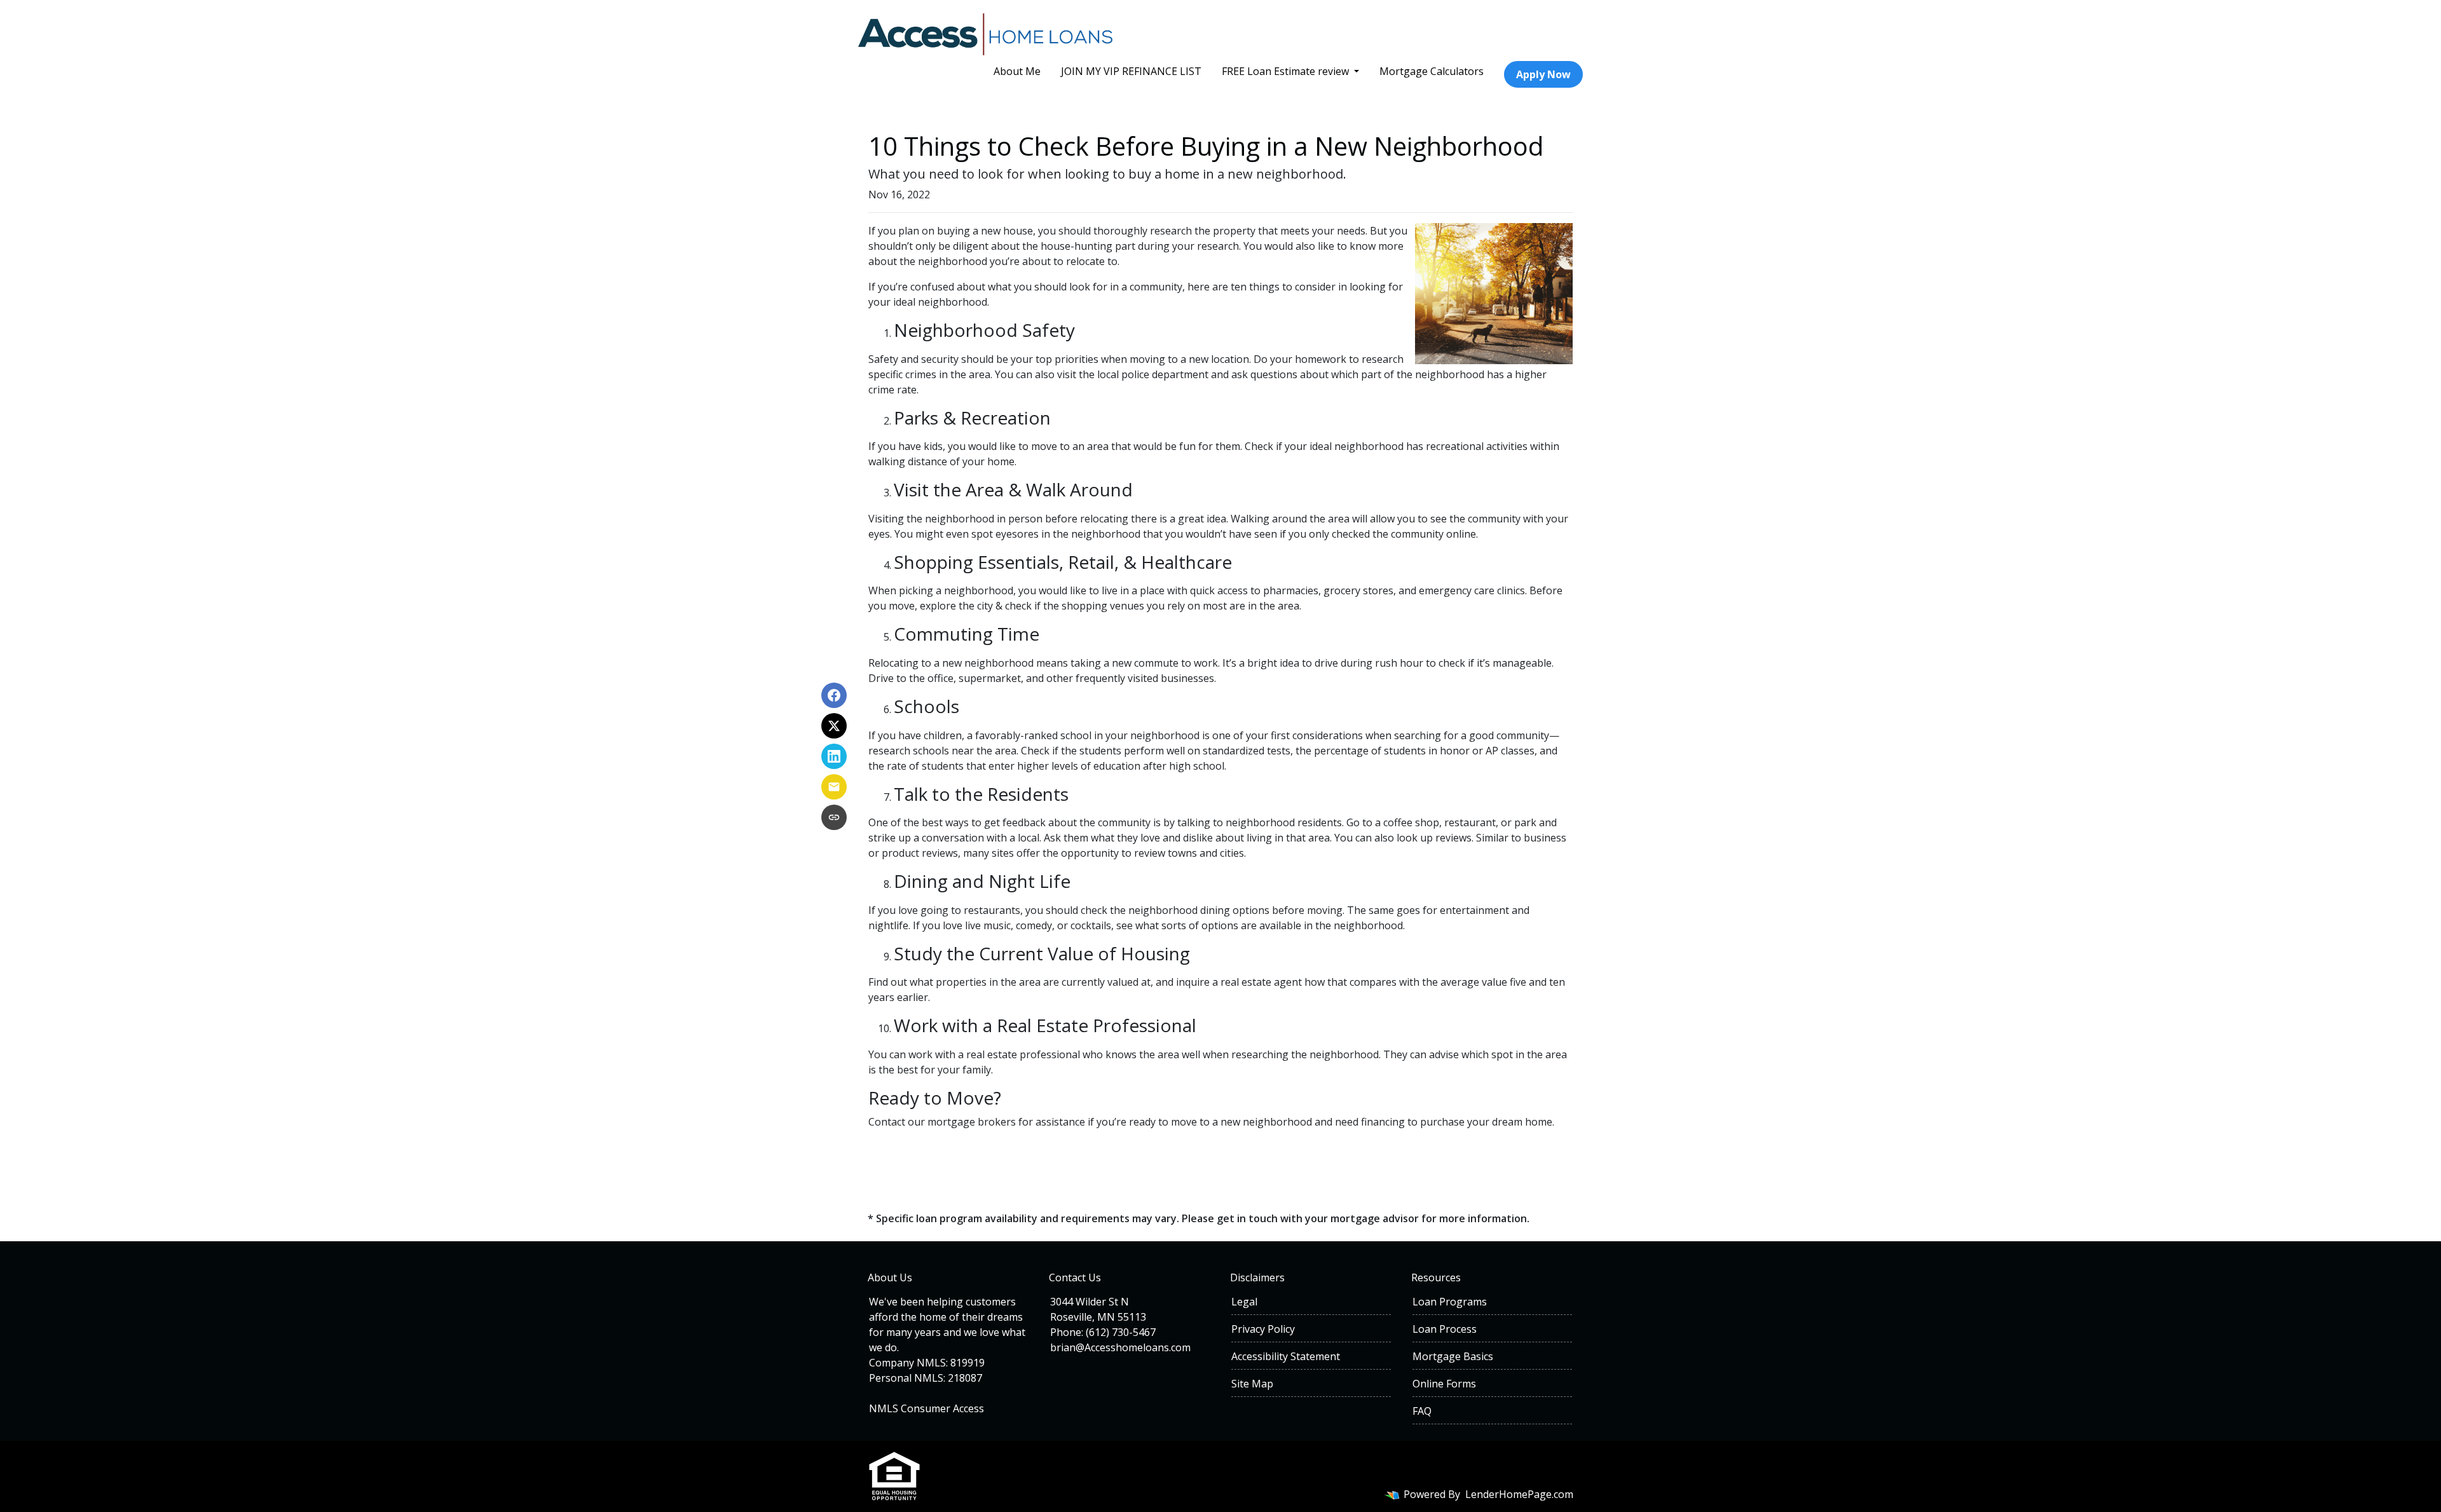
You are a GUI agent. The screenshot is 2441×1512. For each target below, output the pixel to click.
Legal (1244, 1302)
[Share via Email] (834, 787)
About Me (1017, 71)
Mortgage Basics (1453, 1356)
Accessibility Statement (1286, 1356)
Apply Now (1543, 74)
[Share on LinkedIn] (834, 756)
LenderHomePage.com (1519, 1494)
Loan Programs (1450, 1302)
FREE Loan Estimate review (1287, 71)
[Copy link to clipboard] (834, 817)
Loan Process (1445, 1329)
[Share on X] (834, 726)
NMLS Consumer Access (926, 1408)
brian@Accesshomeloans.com (1120, 1347)
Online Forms (1444, 1384)
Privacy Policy (1263, 1329)
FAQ (1422, 1411)
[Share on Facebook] (834, 695)
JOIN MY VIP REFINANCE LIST (1131, 71)
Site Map (1252, 1384)
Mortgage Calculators (1432, 71)
